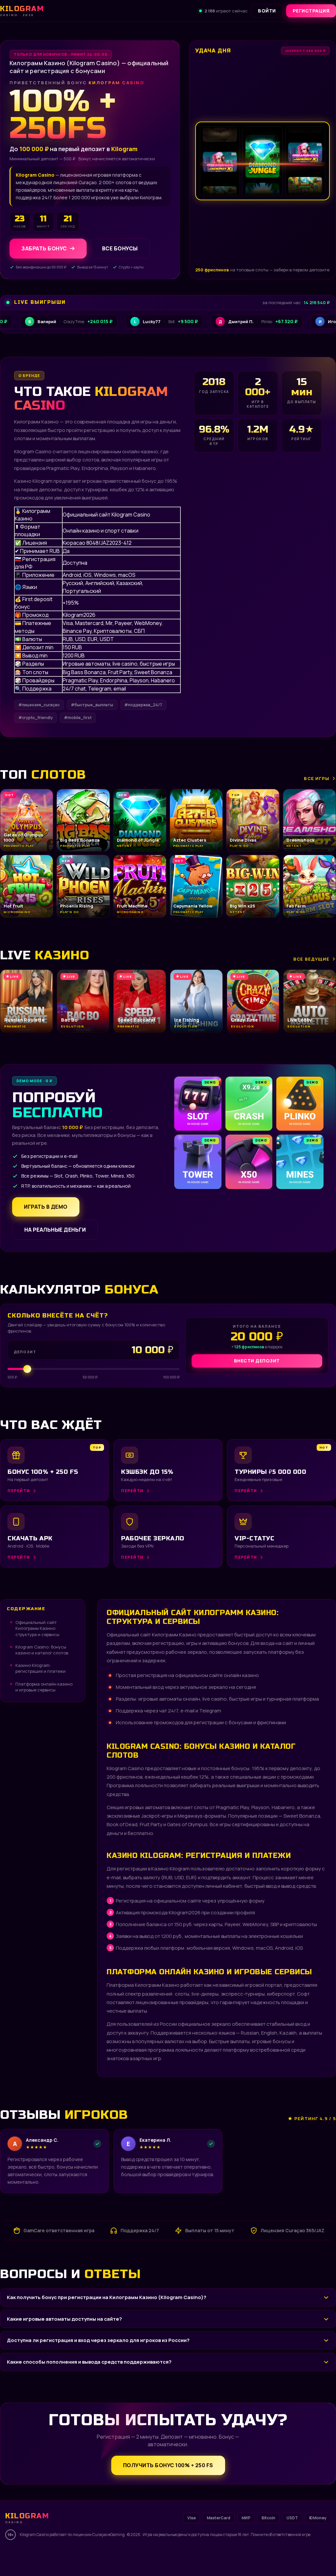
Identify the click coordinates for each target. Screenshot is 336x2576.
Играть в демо (46, 1207)
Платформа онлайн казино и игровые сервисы (44, 1687)
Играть (103, 2555)
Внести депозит (257, 1361)
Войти (267, 11)
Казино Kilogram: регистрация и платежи (41, 1668)
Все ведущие (311, 959)
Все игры (317, 778)
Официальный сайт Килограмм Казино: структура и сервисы (37, 1628)
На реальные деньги (55, 1230)
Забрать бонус (44, 248)
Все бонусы (120, 248)
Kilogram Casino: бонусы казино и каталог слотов (42, 1650)
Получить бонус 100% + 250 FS (168, 2465)
